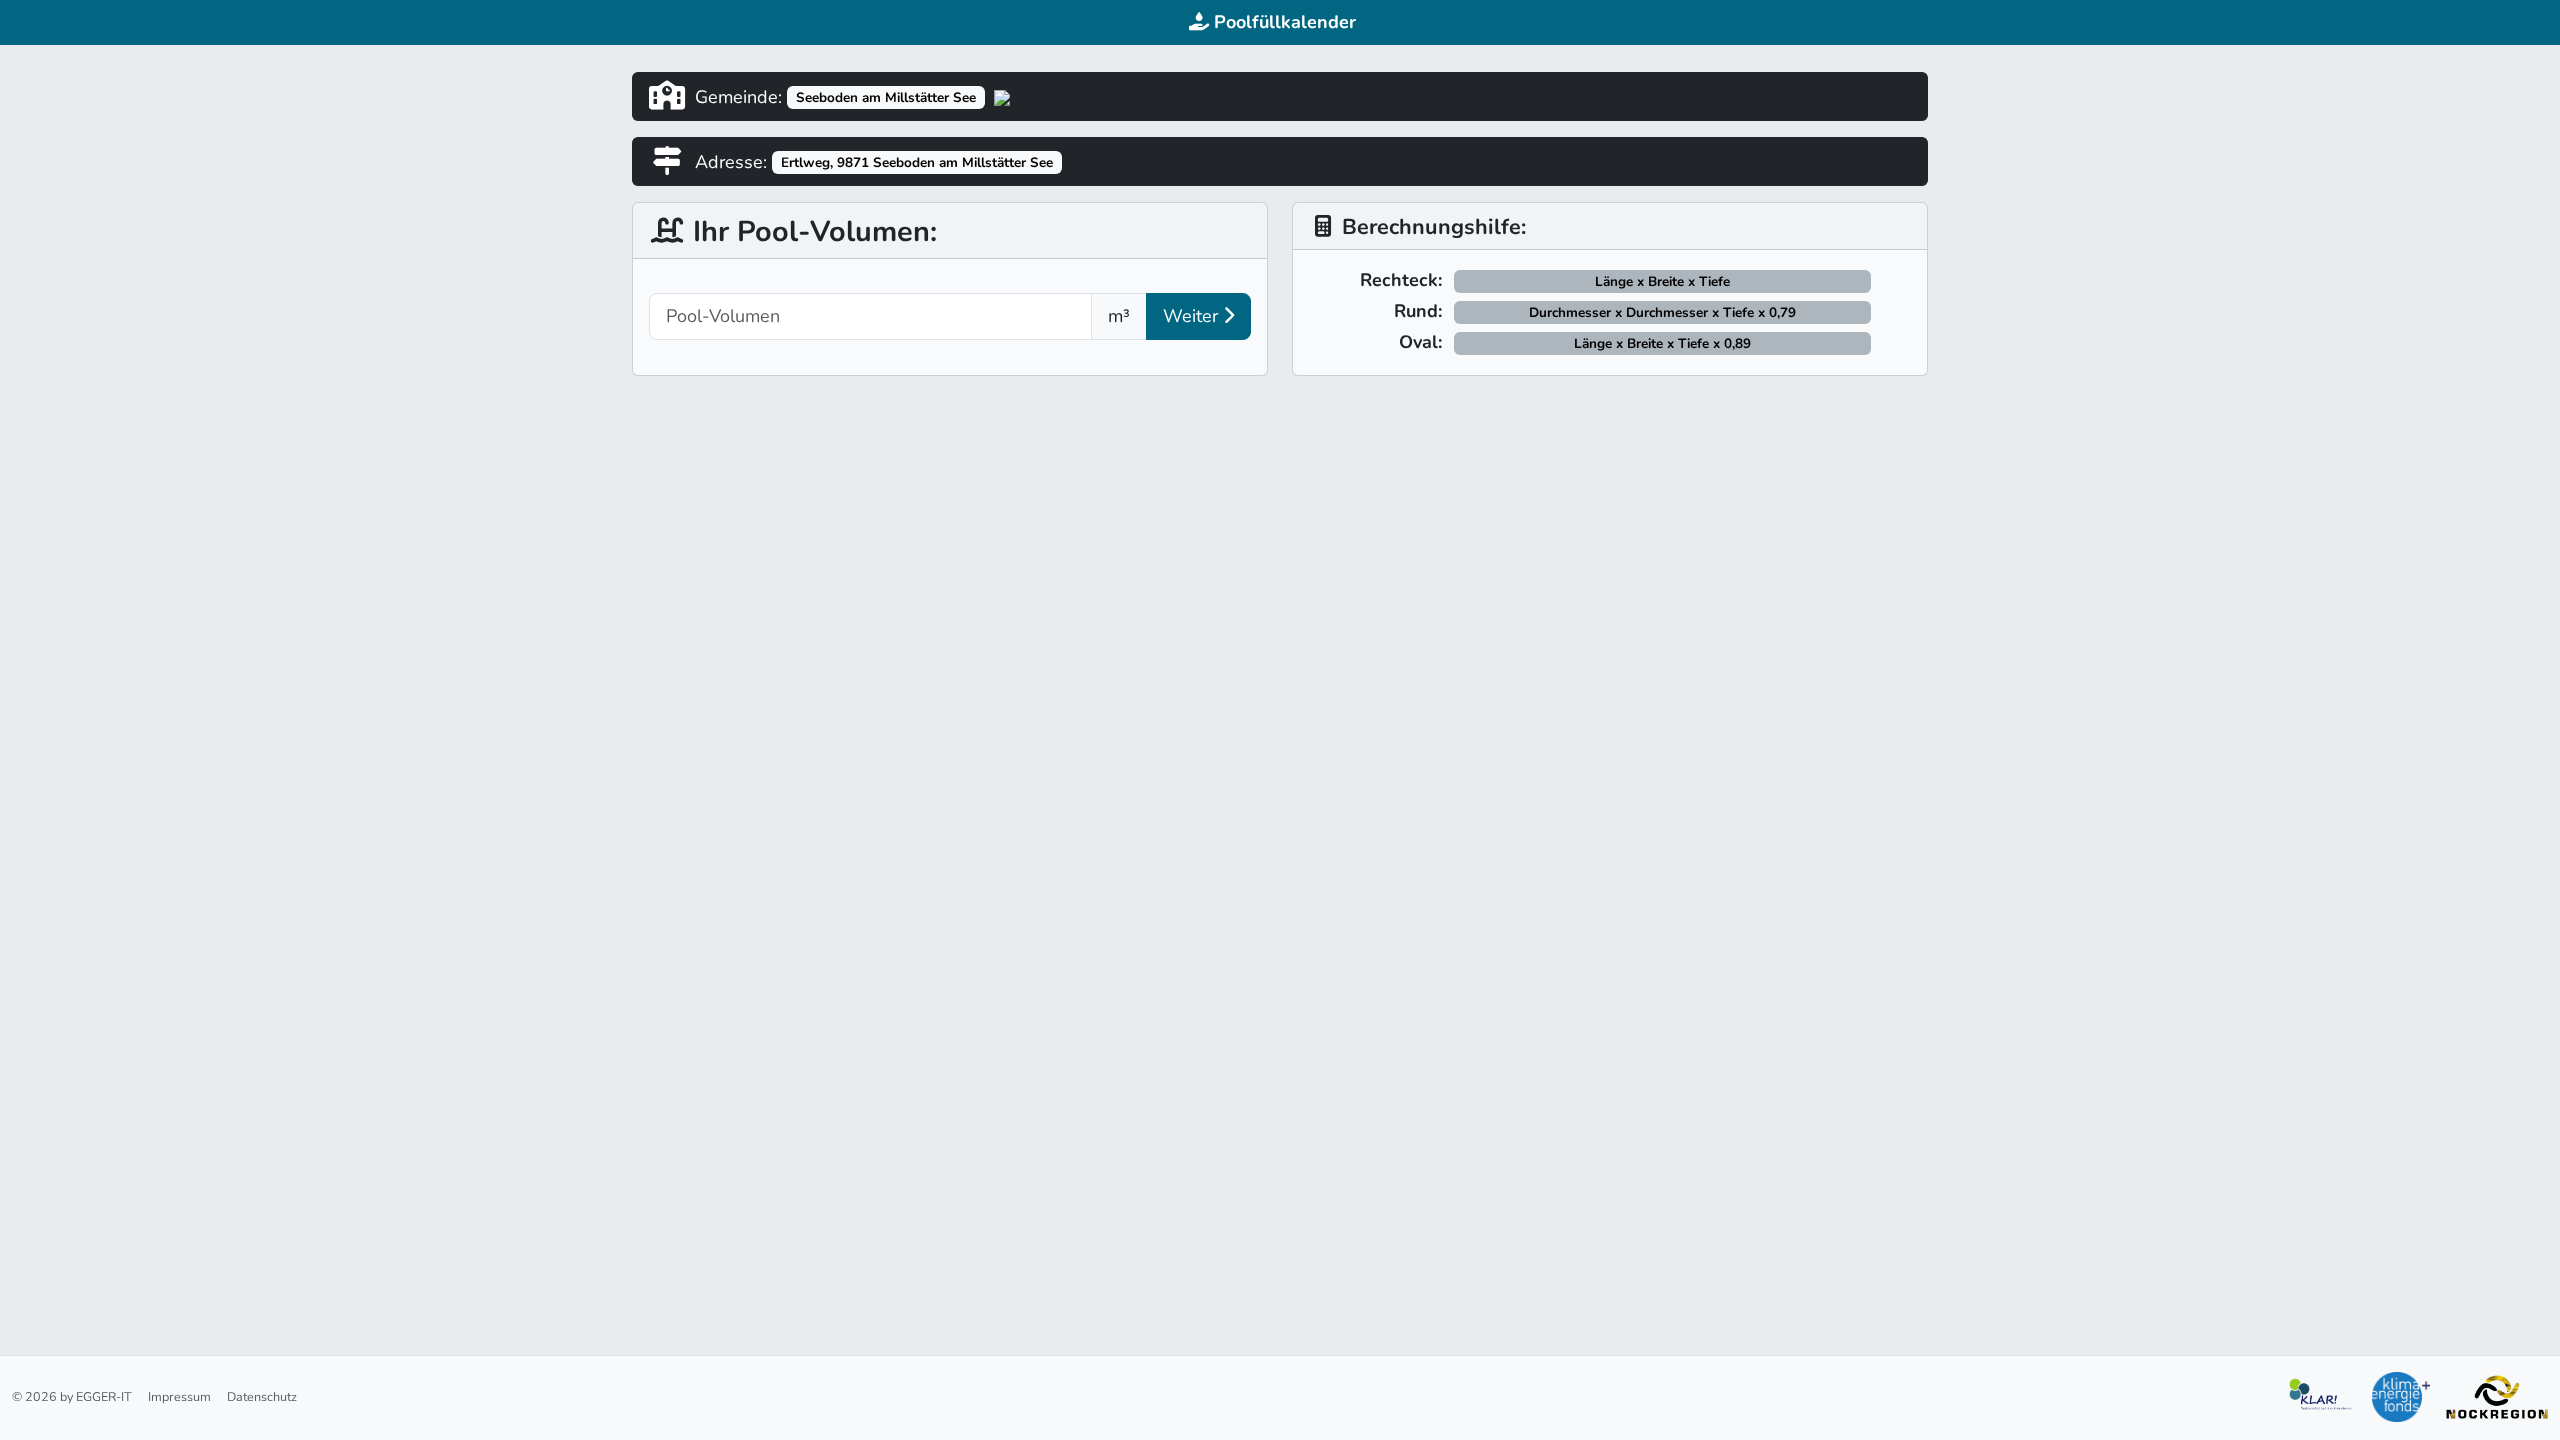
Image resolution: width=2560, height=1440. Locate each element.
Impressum (179, 1396)
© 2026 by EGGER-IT (72, 1396)
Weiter (1193, 316)
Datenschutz (262, 1396)
